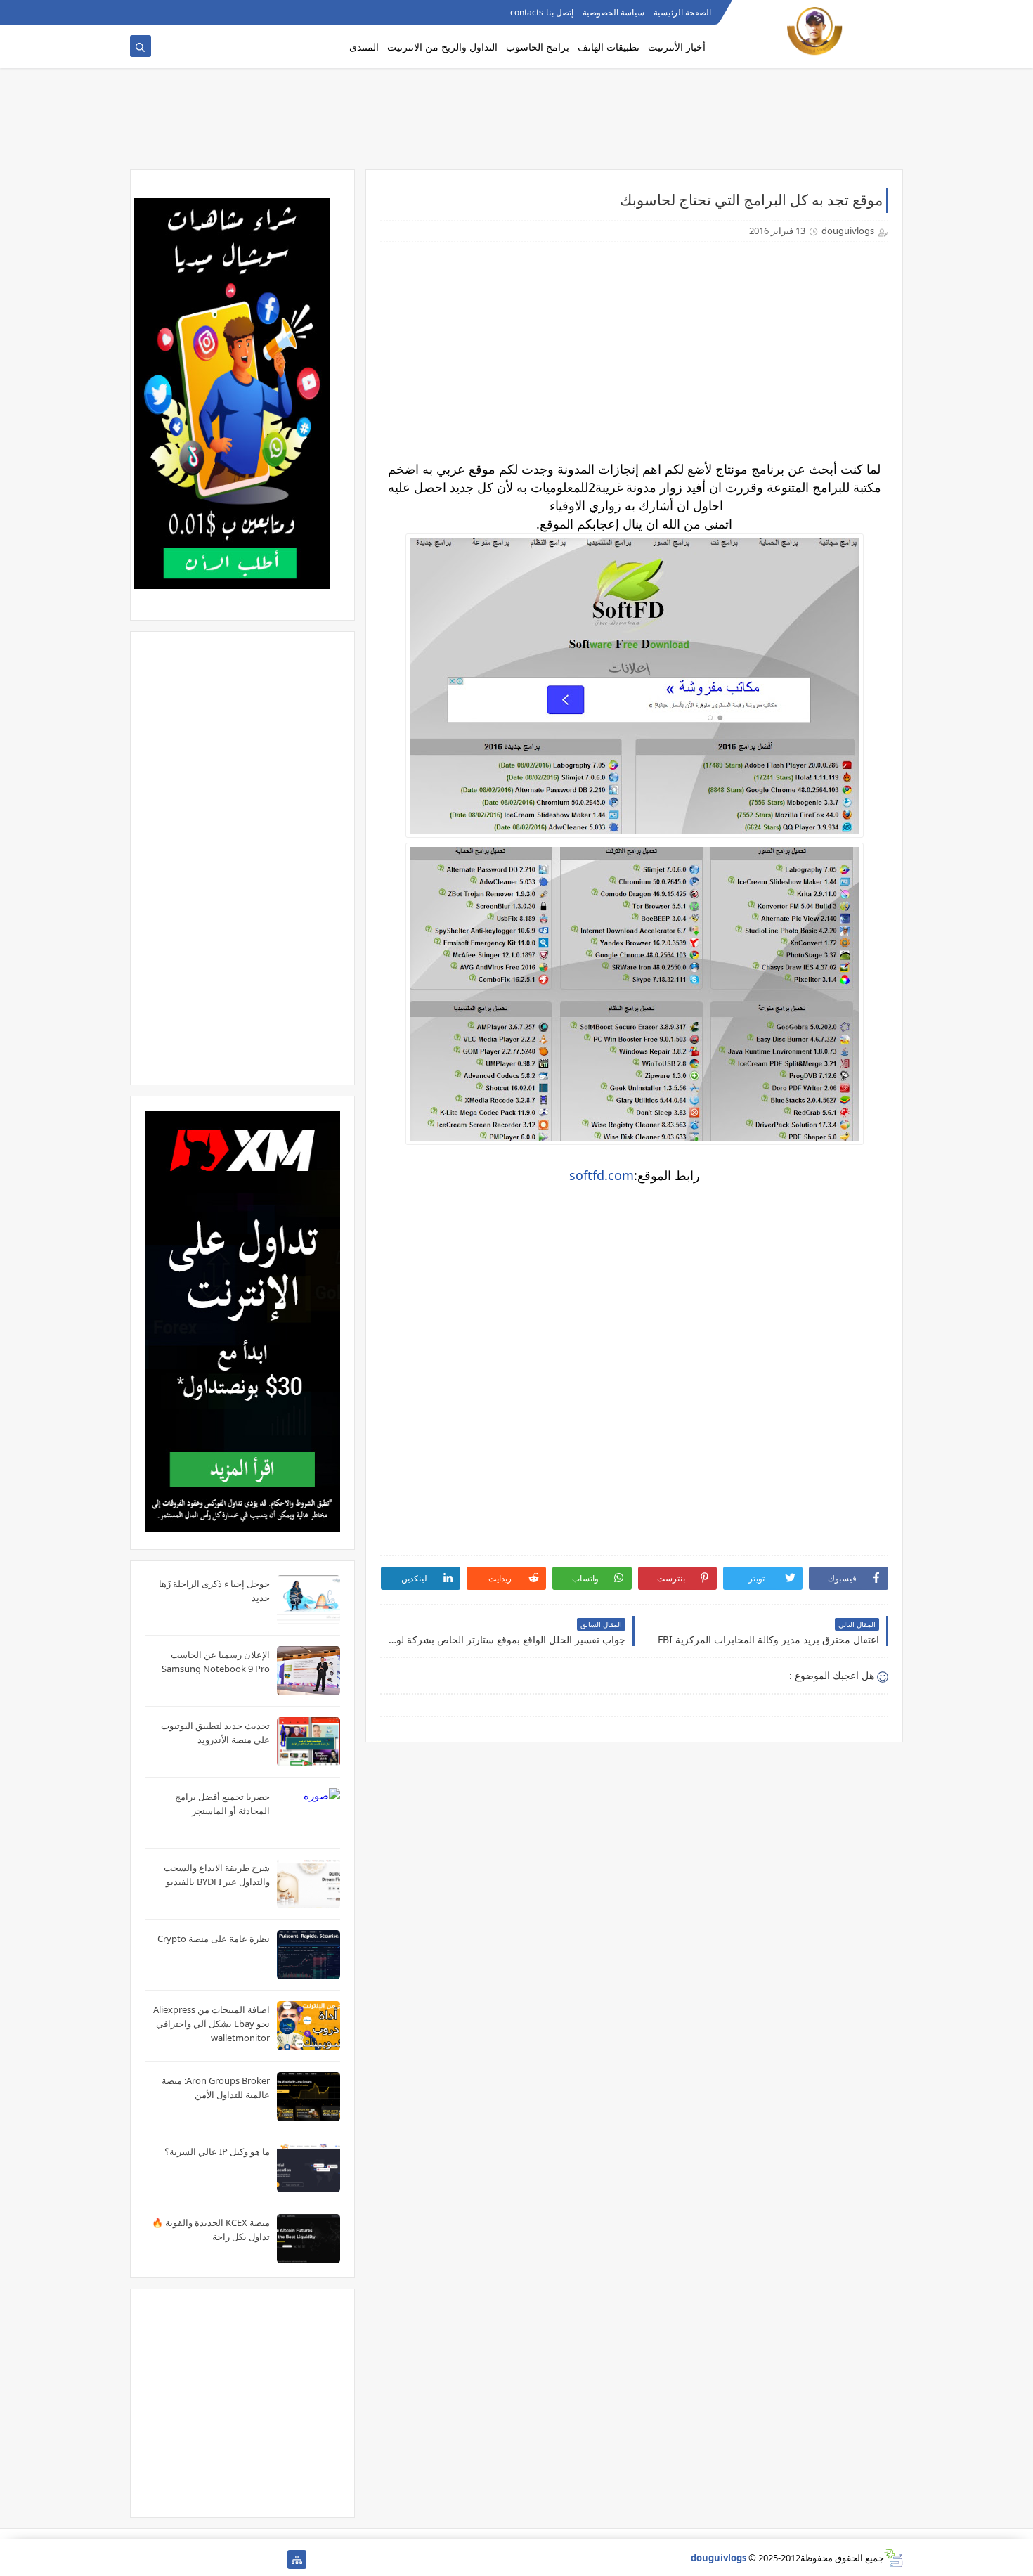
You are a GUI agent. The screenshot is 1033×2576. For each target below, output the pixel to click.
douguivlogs (719, 2558)
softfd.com (602, 1175)
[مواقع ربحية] (229, 2559)
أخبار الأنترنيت (677, 47)
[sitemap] (297, 2559)
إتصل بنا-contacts (542, 12)
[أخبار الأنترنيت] (162, 2559)
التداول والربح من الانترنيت (442, 47)
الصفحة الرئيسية (682, 12)
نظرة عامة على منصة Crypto (214, 1939)
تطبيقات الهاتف (609, 47)
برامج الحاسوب (538, 47)
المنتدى (364, 47)
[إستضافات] (207, 2559)
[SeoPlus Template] (894, 2558)
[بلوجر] (184, 2559)
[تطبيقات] (139, 2559)
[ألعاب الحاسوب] (252, 2559)
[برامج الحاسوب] (274, 2559)
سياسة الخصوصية (613, 12)
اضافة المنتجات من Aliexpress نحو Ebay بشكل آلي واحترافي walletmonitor (212, 2024)
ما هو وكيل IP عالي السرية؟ (217, 2151)
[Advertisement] (516, 124)
